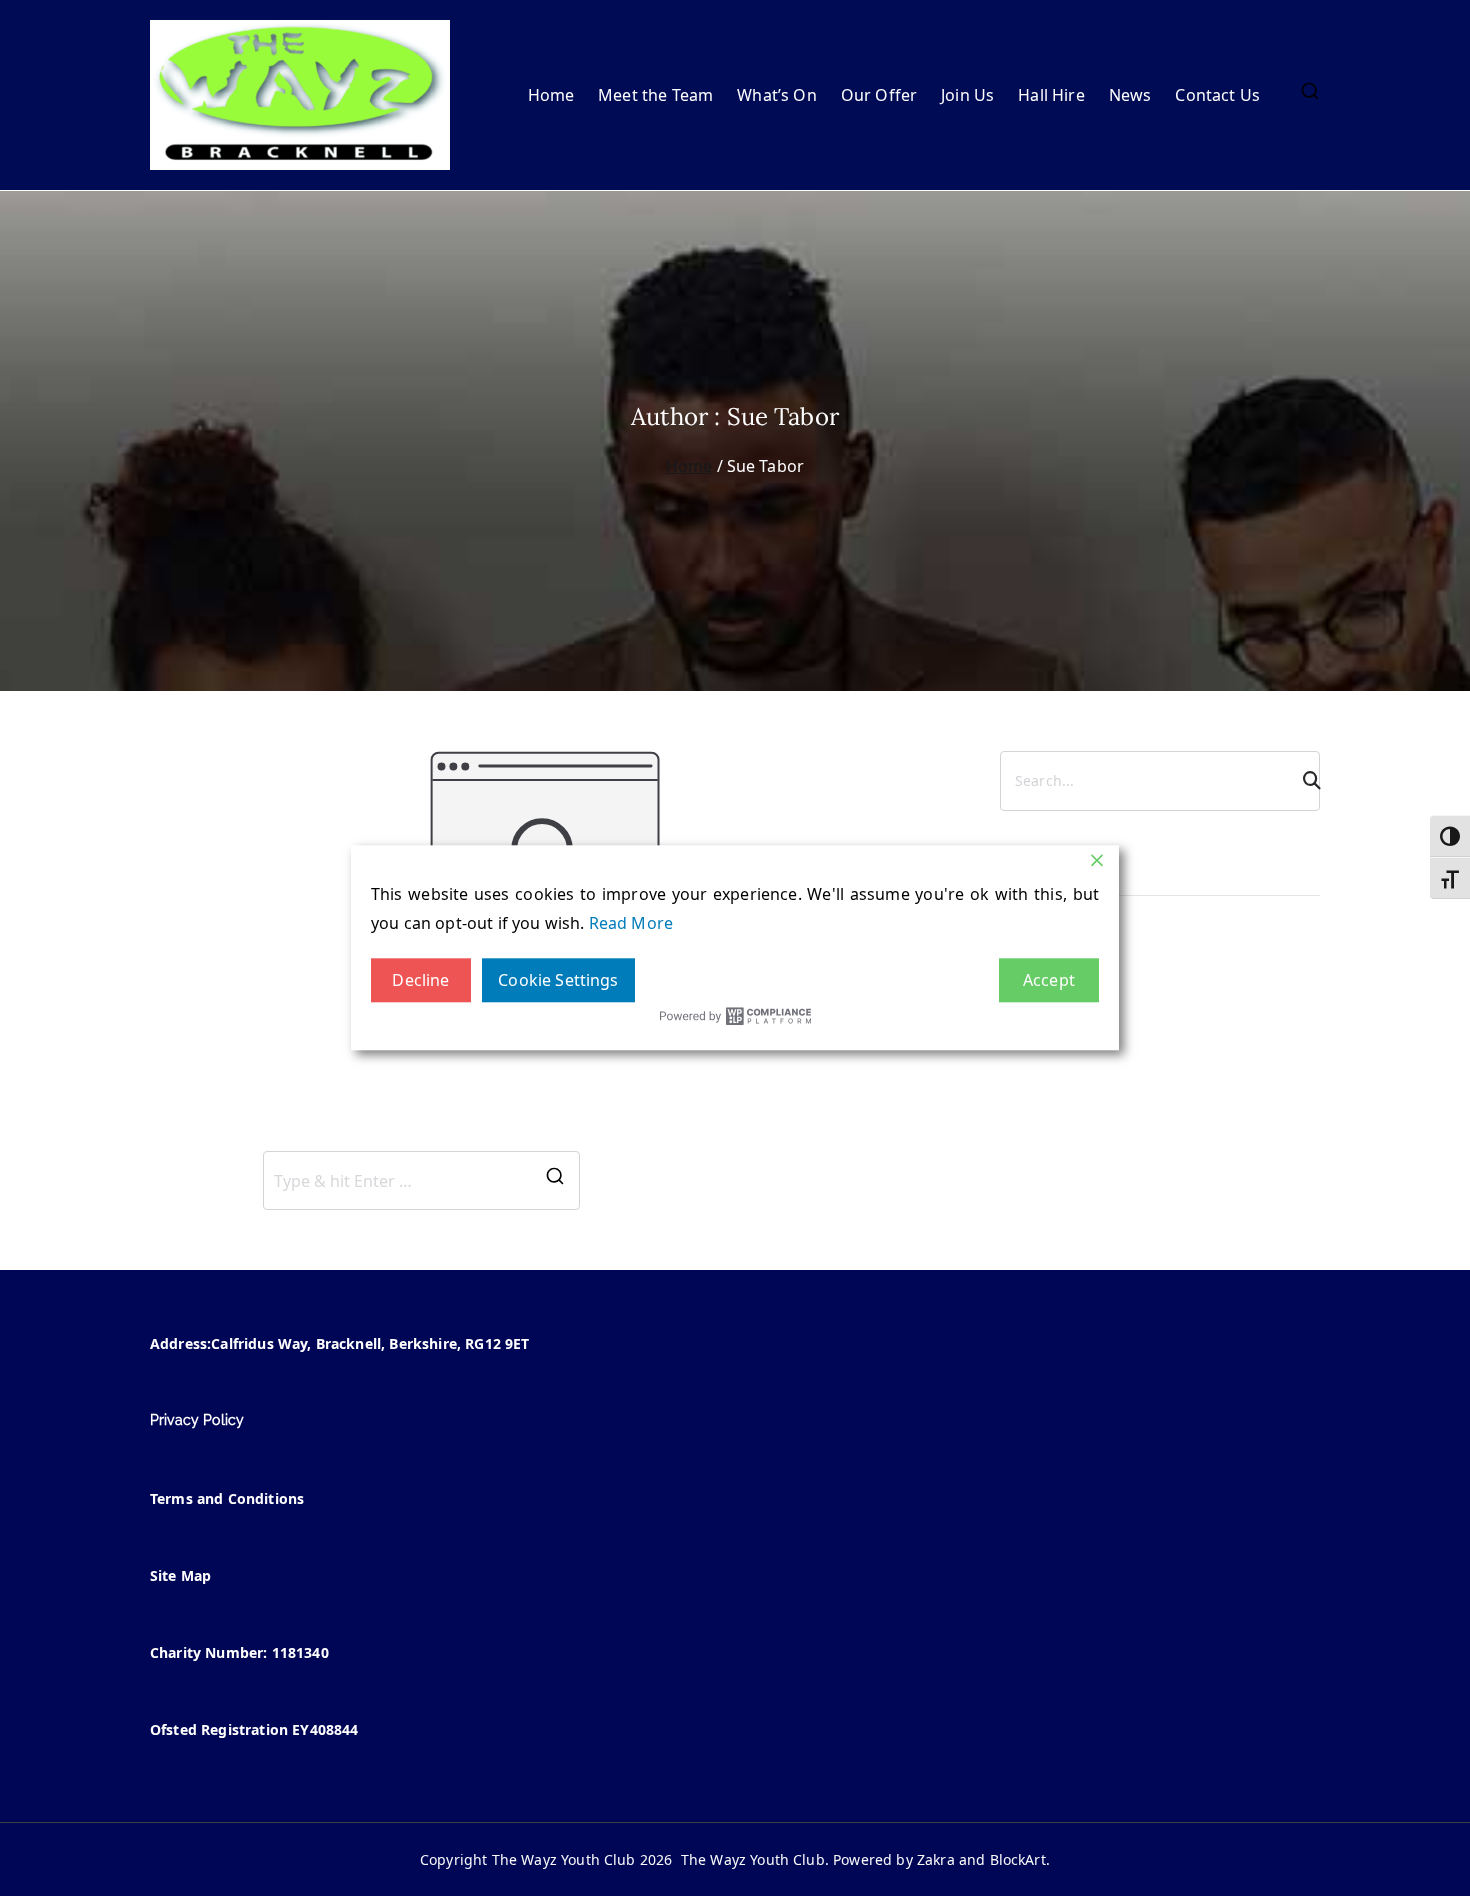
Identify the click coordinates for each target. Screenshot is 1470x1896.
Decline (420, 980)
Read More (631, 923)
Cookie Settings (558, 980)
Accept (1049, 980)
